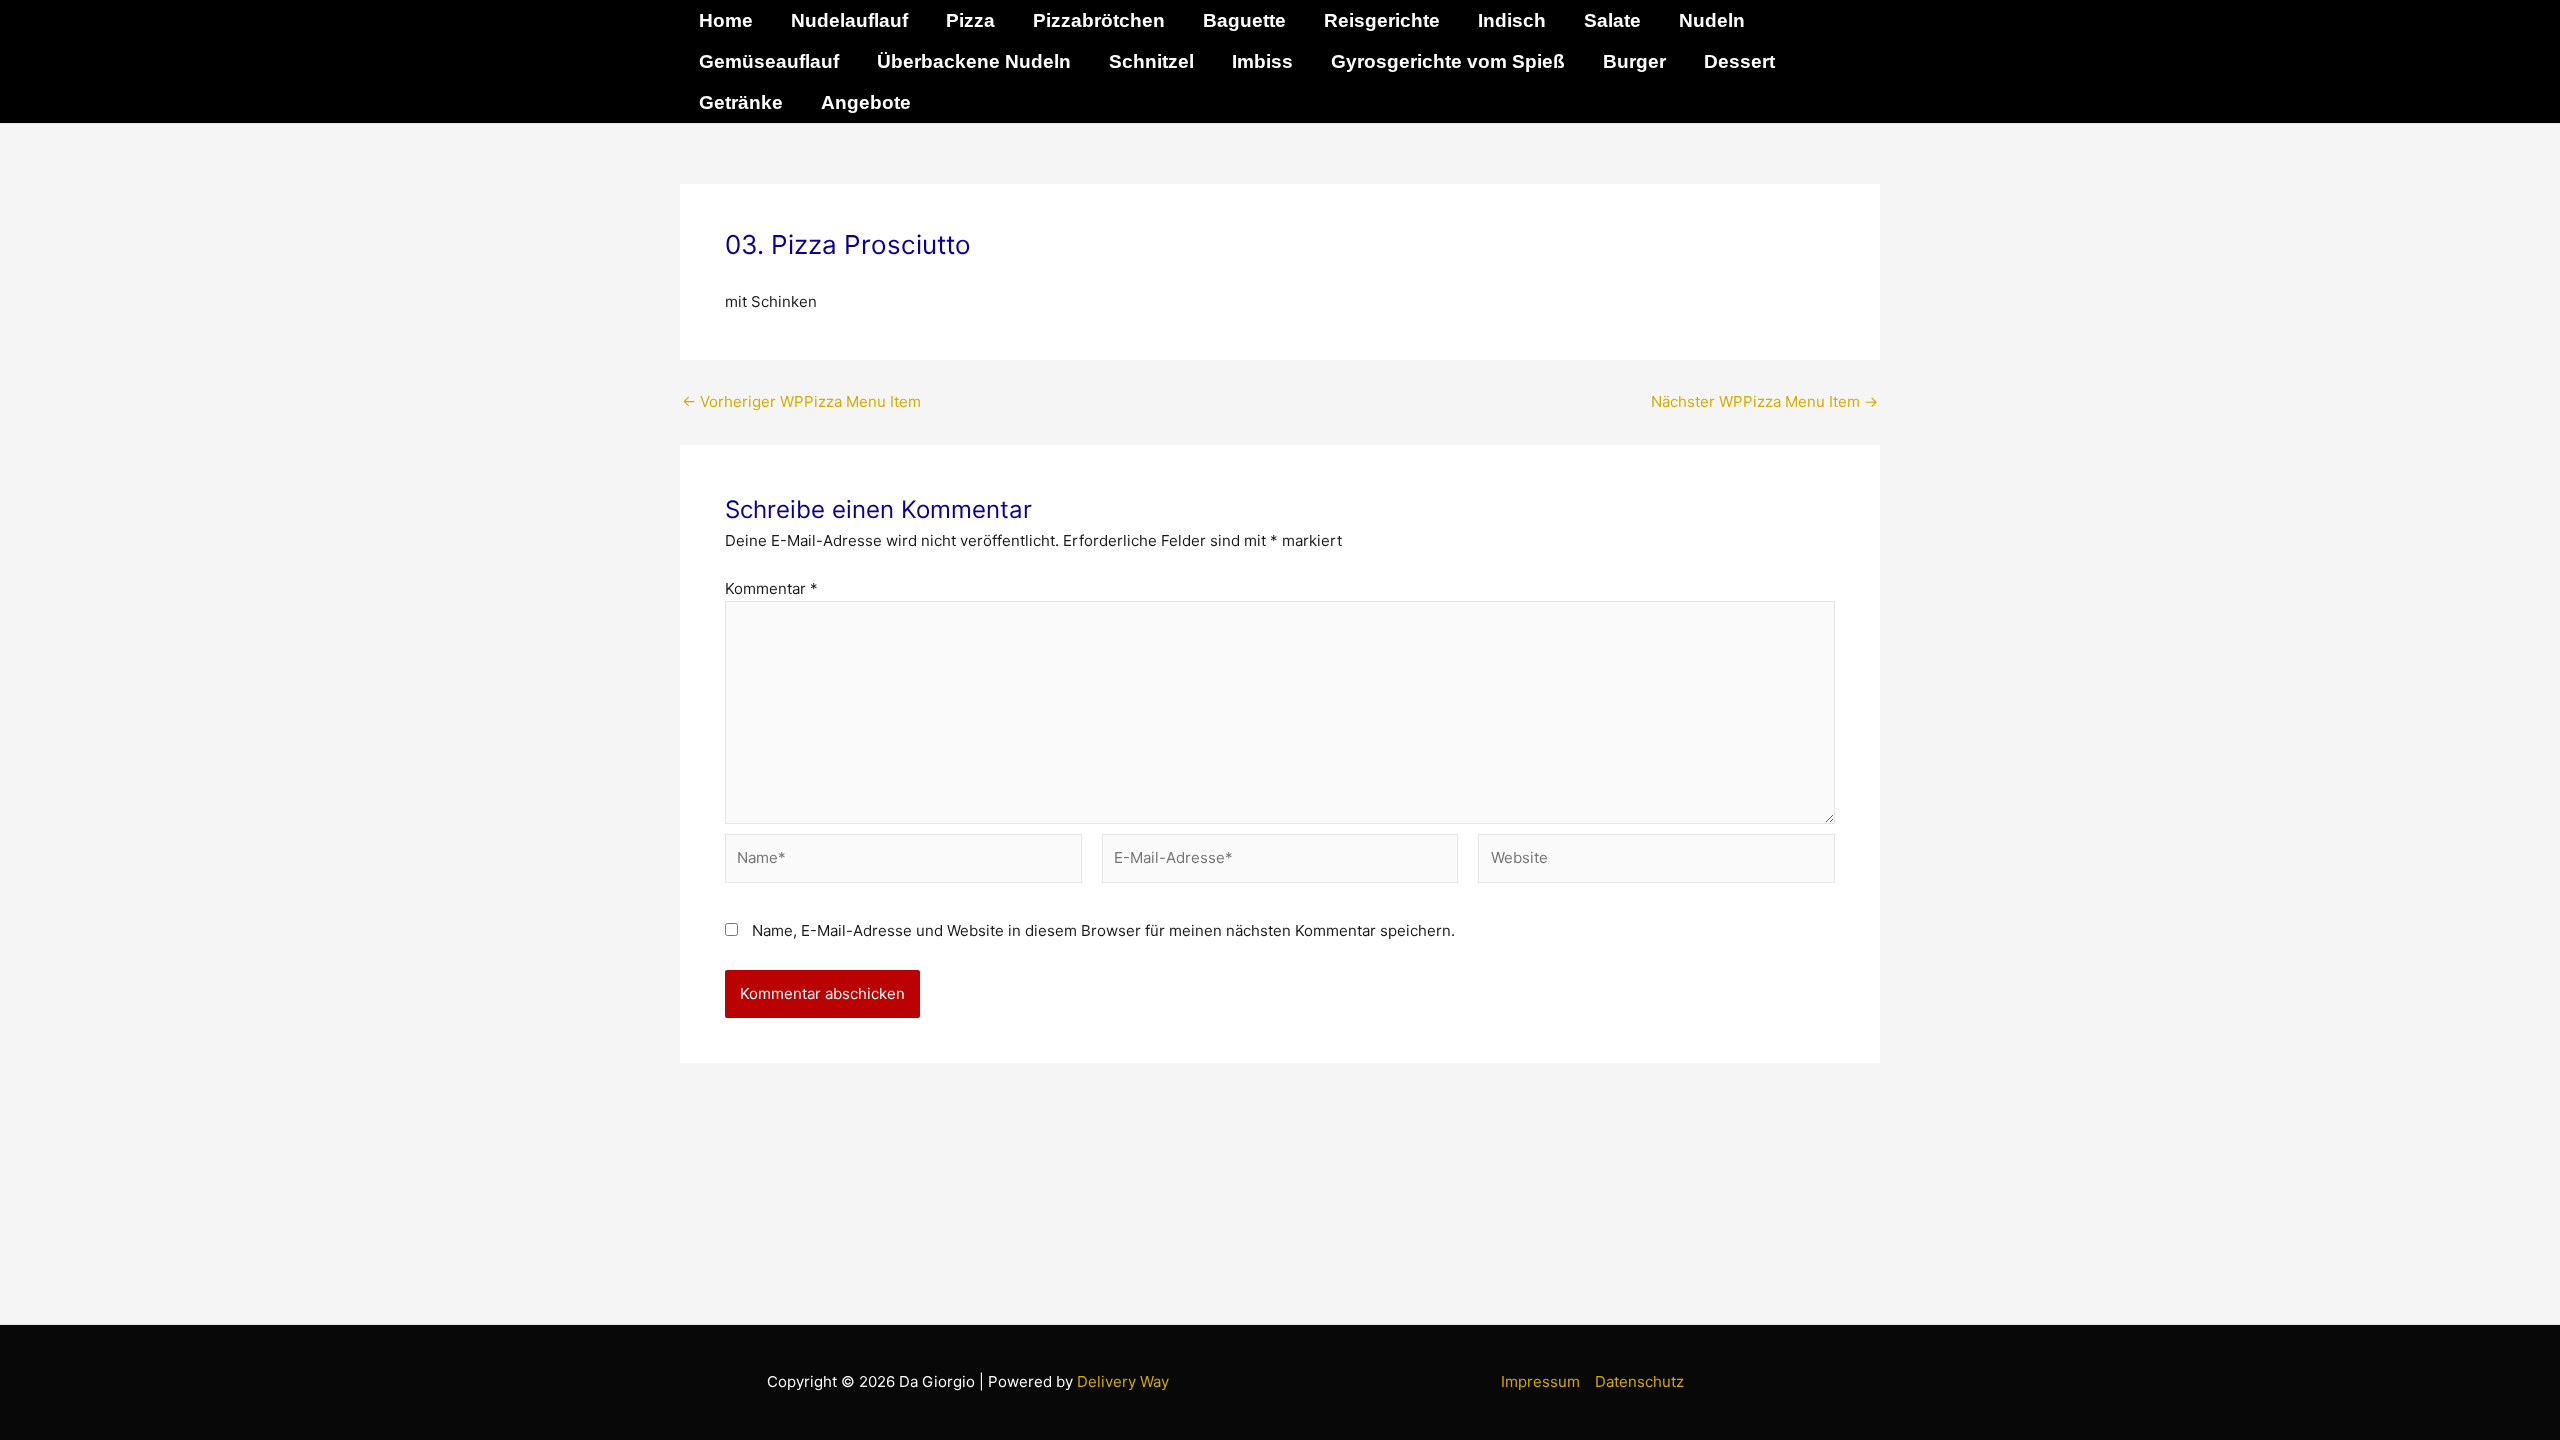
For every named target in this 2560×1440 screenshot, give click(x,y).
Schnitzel (1151, 61)
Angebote (866, 102)
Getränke (741, 102)
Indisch (1512, 20)
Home (726, 20)
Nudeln (1712, 20)
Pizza (970, 20)
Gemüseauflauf (769, 61)
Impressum (1540, 1381)
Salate (1612, 20)
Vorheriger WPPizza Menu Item (801, 401)
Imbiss (1262, 61)
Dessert (1739, 61)
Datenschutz (1639, 1381)
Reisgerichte (1382, 20)
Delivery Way (1123, 1381)
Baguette (1244, 20)
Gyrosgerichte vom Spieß (1448, 61)
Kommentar (771, 588)
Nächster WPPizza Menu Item (1764, 401)
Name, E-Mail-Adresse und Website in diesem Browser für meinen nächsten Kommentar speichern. (1103, 930)
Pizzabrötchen (1099, 20)
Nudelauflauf (849, 20)
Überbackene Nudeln (974, 61)
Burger (1634, 61)
